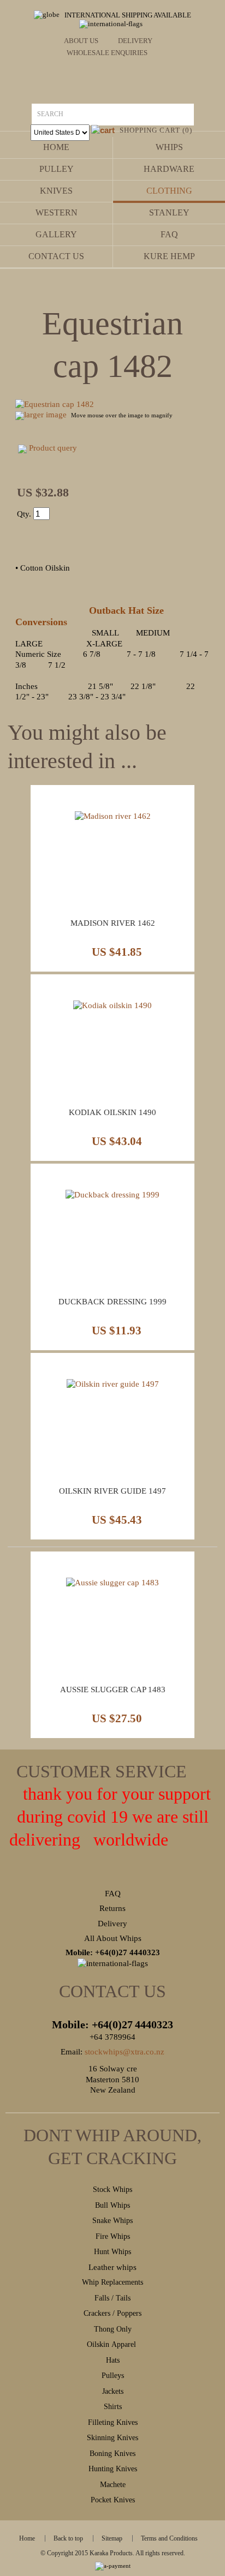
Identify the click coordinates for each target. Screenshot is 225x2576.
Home (56, 147)
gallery (56, 234)
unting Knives (116, 2469)
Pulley (57, 169)
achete (116, 2485)
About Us (81, 41)
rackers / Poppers (115, 2313)
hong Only (115, 2329)
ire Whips (115, 2236)
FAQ (113, 1894)
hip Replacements (116, 2282)
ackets (114, 2391)
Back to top (68, 2538)
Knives (56, 191)
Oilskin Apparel (112, 2344)
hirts (115, 2407)
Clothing (169, 191)
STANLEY (169, 212)
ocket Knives (115, 2500)
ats (116, 2360)
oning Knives (115, 2454)
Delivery (135, 41)
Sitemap (112, 2538)
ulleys (115, 2376)
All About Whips (113, 1938)
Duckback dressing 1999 (112, 1302)
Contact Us (56, 256)
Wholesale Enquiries (107, 53)
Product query (53, 448)
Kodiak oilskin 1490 (112, 1112)
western (57, 212)
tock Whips (115, 2189)
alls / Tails (115, 2298)
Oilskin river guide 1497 (112, 1491)
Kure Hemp (169, 256)
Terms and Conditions (169, 2538)
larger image (45, 415)
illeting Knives (115, 2422)
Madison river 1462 (113, 923)
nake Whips (115, 2221)
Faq (169, 234)
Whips (169, 147)
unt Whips (115, 2252)
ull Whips (115, 2205)
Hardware (169, 169)
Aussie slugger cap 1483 (113, 1690)
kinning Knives (115, 2438)
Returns (112, 1908)
